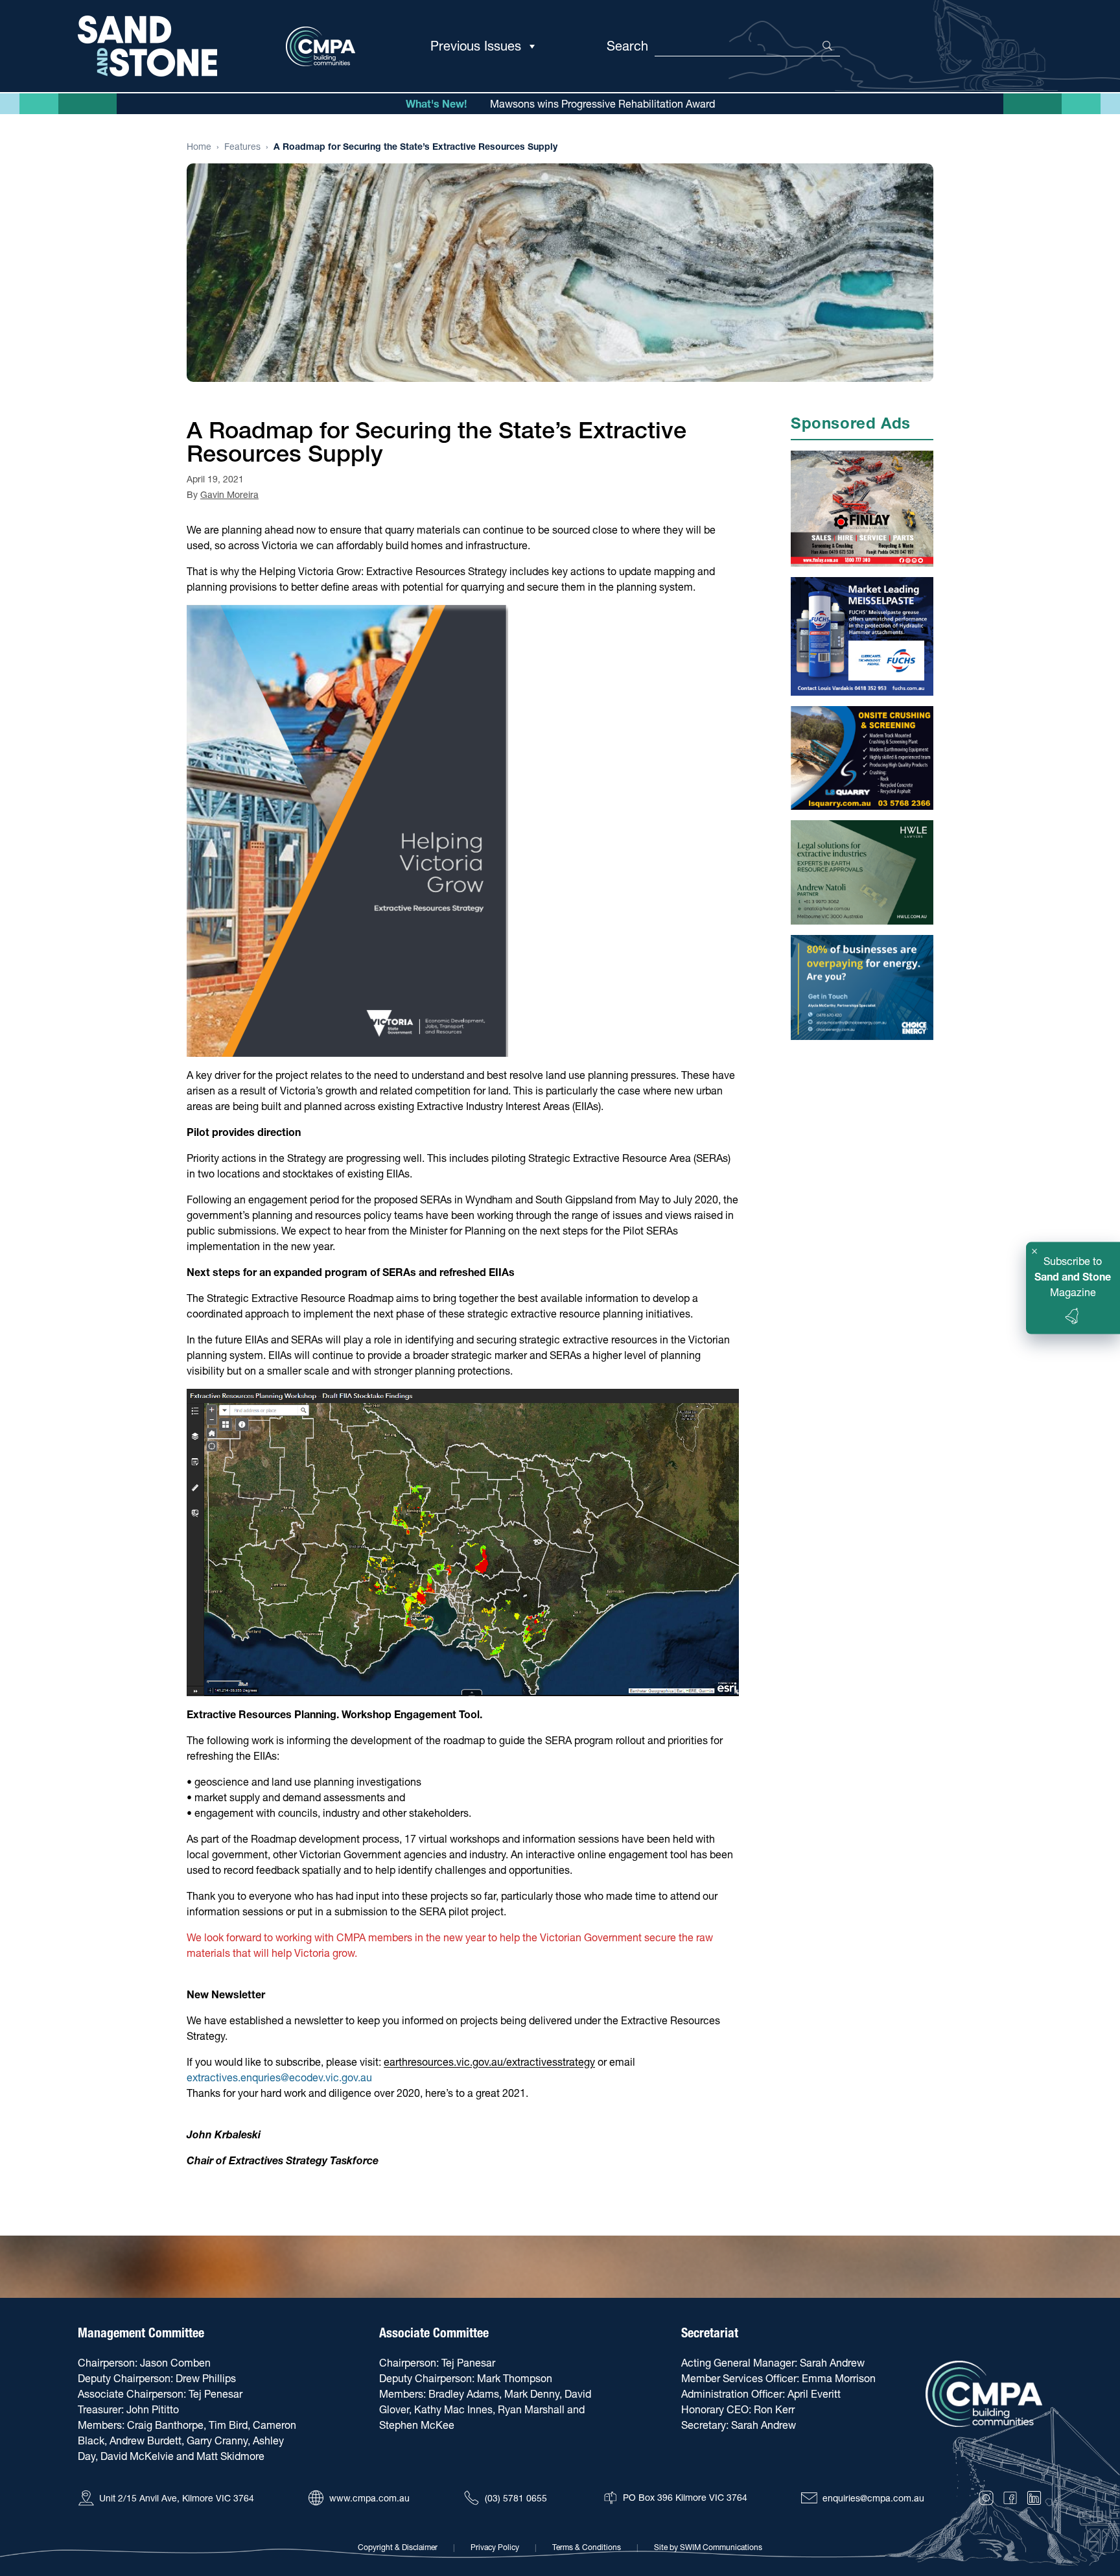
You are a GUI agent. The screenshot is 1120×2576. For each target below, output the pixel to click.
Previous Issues (476, 46)
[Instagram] (986, 2498)
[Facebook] (1010, 2498)
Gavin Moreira (229, 495)
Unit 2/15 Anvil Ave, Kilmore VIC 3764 (177, 2498)
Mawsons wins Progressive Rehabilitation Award (602, 104)
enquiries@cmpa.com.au (873, 2498)
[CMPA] (984, 2394)
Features (242, 147)
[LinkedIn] (1034, 2498)
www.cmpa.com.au (369, 2498)
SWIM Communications (721, 2547)
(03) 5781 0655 (516, 2498)
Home (199, 147)
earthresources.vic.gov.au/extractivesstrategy (489, 2062)
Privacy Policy (495, 2547)
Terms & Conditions (587, 2547)
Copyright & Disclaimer (398, 2547)
